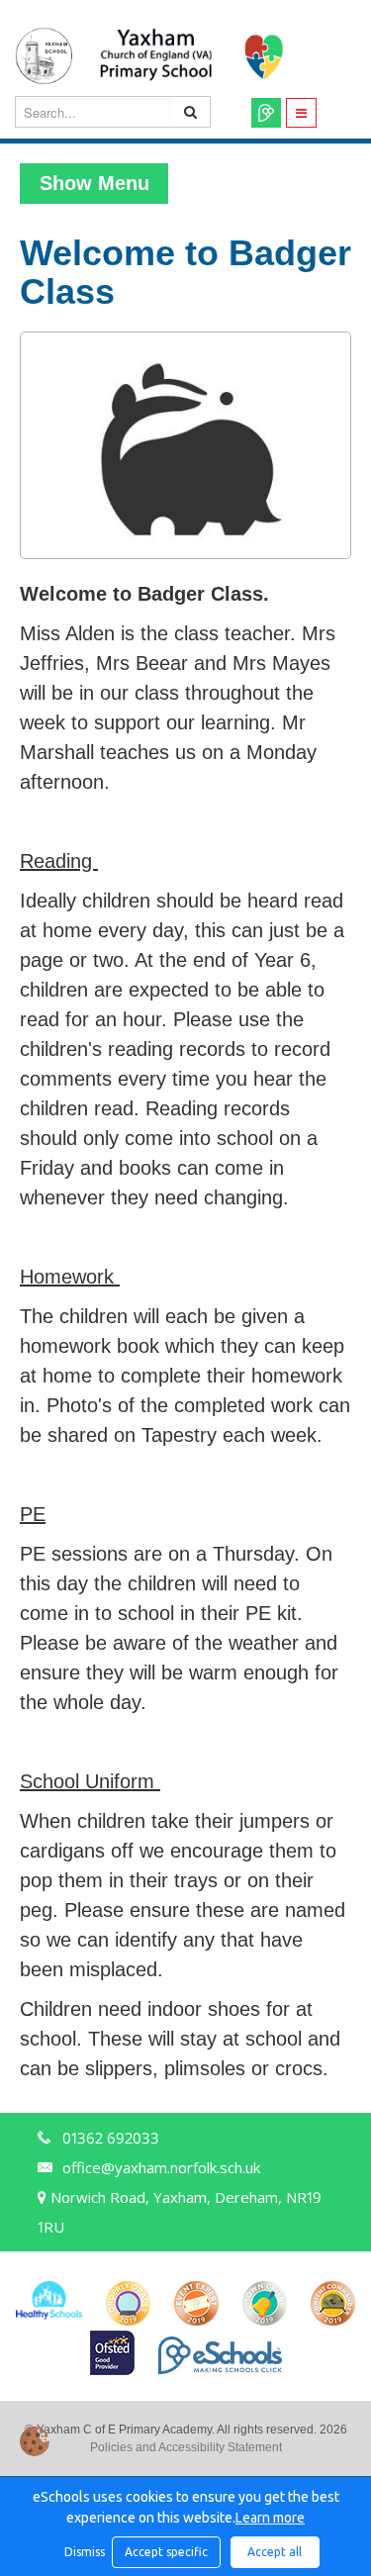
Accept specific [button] (166, 2552)
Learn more (270, 2518)
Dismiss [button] (83, 2552)
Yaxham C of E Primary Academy (168, 56)
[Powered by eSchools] (220, 2355)
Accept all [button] (275, 2552)
